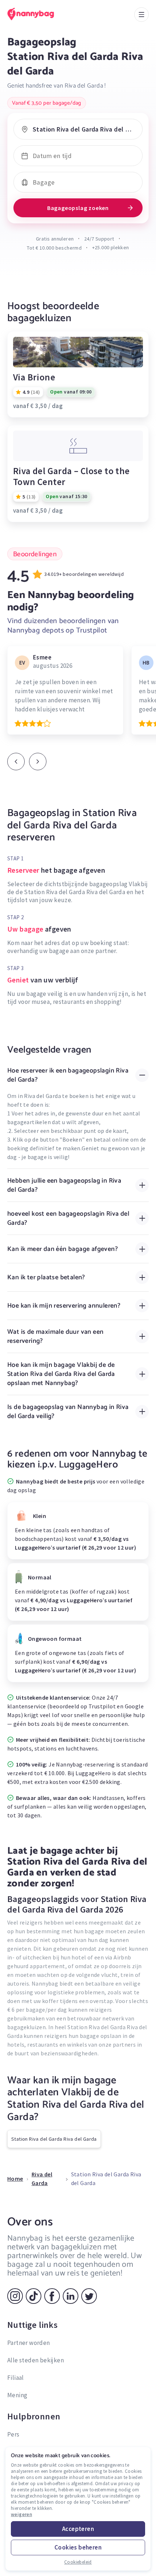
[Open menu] (141, 15)
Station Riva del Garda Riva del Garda (54, 2139)
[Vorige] (16, 762)
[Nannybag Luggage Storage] (38, 14)
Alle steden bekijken (36, 2360)
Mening (17, 2395)
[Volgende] (38, 762)
